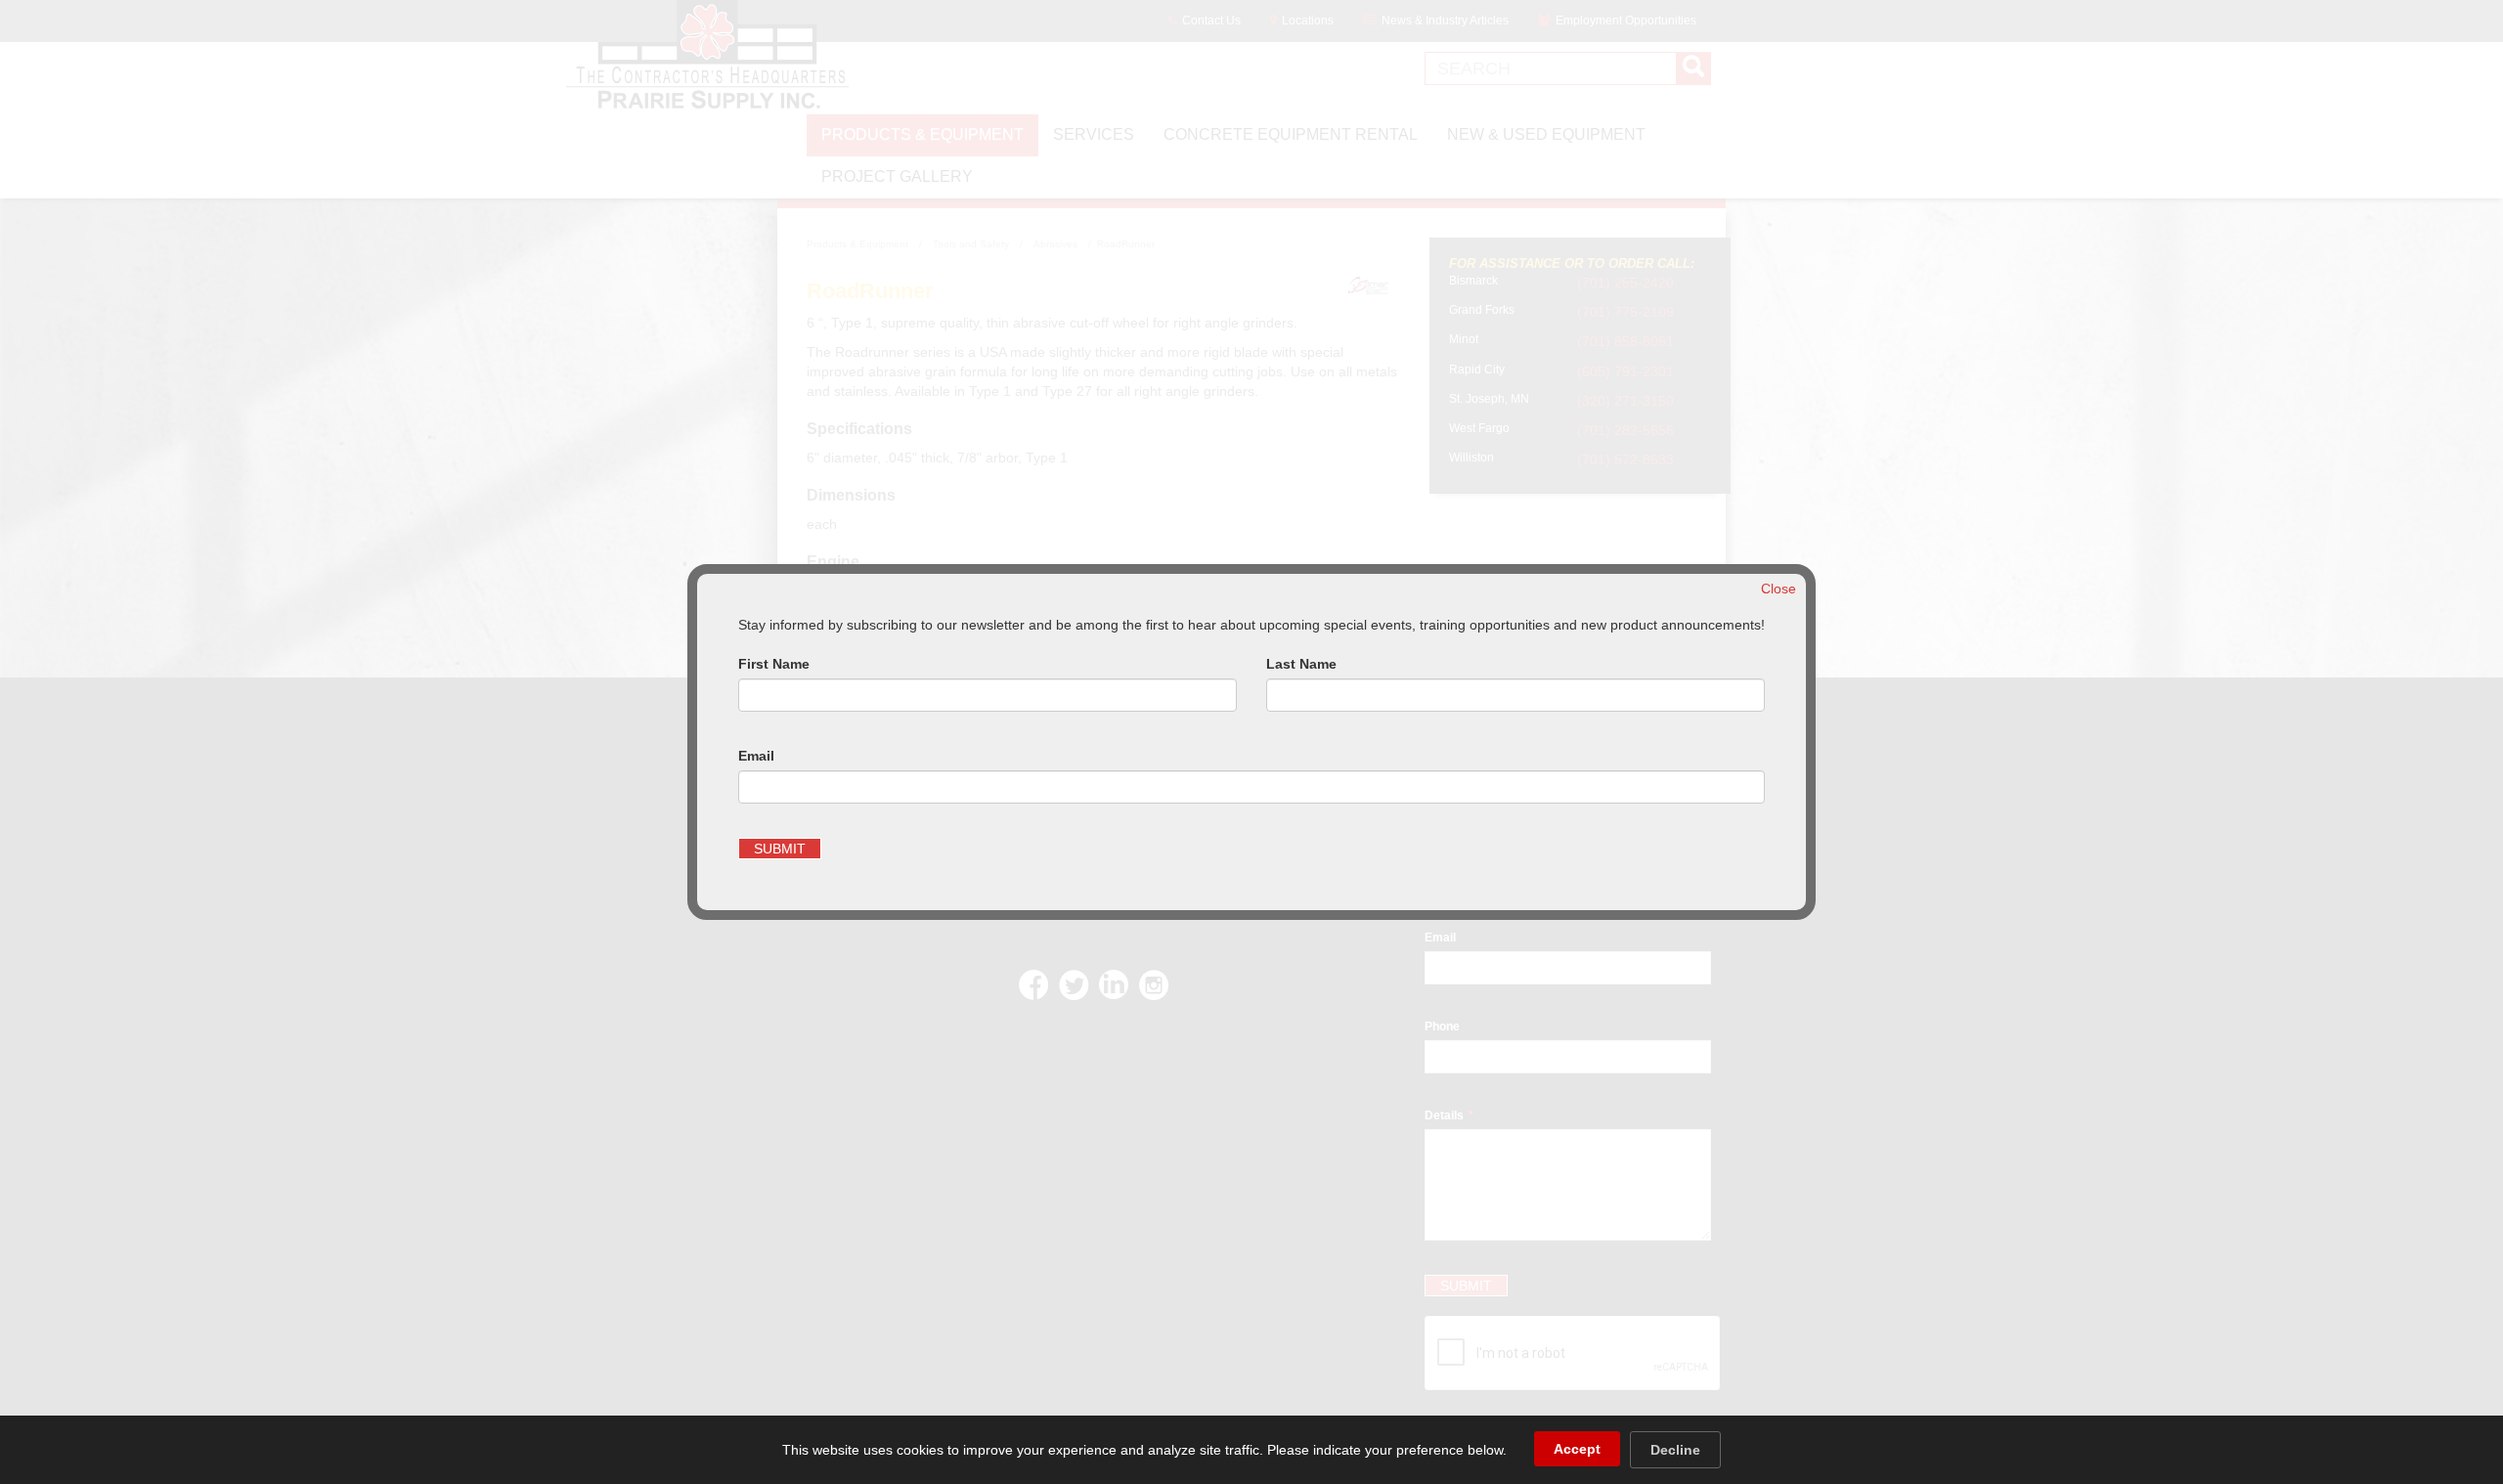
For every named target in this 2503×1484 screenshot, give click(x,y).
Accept (1577, 1449)
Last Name (1301, 664)
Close (1778, 589)
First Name (774, 664)
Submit (780, 849)
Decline (1675, 1450)
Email (756, 756)
